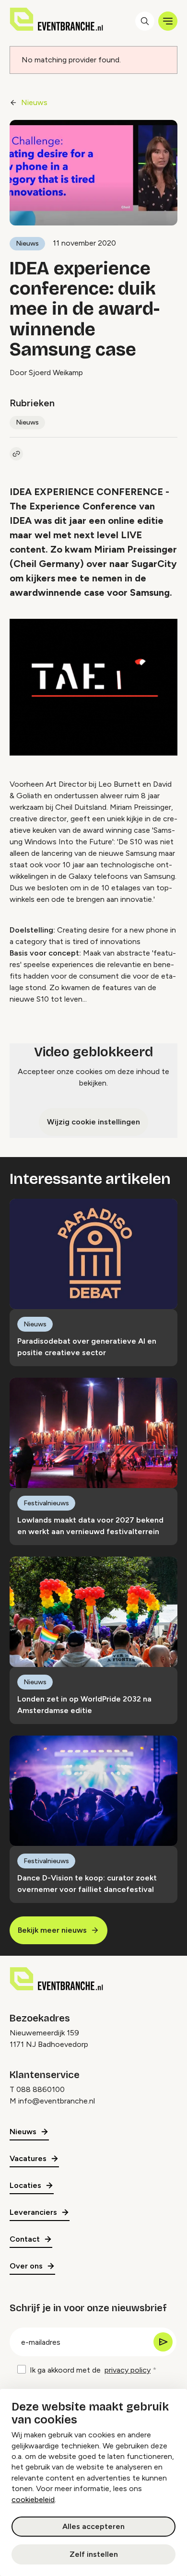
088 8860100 (41, 2089)
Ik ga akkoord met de (90, 2370)
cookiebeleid (33, 2499)
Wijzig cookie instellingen (93, 1122)
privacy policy (128, 2370)
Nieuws (34, 102)
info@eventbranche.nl (57, 2101)
